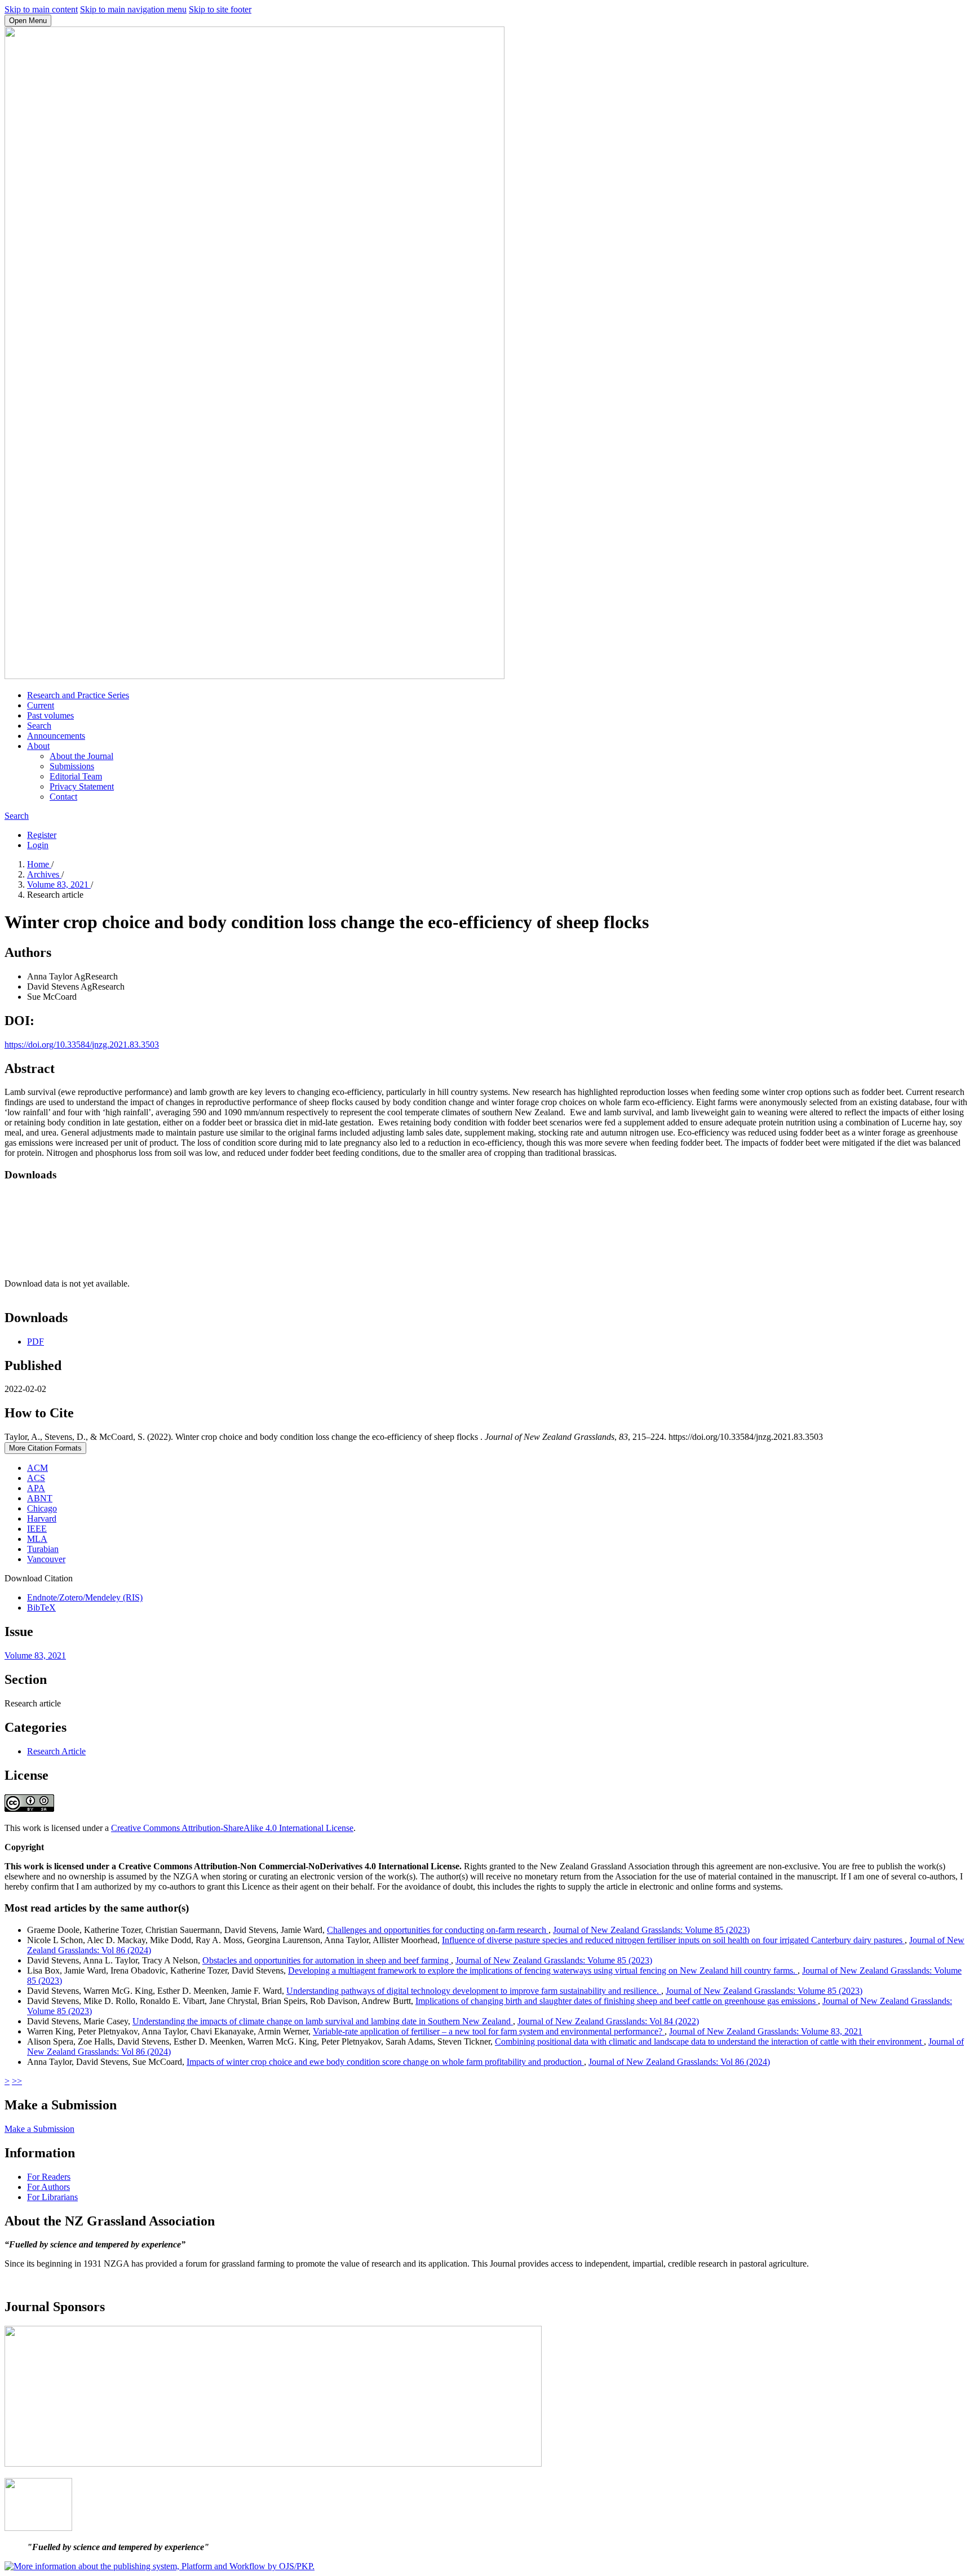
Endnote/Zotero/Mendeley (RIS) (85, 1597)
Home (39, 864)
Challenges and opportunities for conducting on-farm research (438, 1930)
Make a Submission (39, 2129)
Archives (44, 874)
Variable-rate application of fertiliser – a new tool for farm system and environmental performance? (489, 2031)
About (38, 746)
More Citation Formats (45, 1448)
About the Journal (81, 756)
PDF (36, 1342)
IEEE (37, 1529)
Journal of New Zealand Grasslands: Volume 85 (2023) (651, 1930)
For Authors (48, 2187)
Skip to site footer (220, 9)
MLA (37, 1539)
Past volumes (50, 715)
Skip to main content (41, 9)
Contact (63, 797)
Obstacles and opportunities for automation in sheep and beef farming (327, 1960)
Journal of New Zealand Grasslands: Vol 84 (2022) (608, 2021)
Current (41, 705)
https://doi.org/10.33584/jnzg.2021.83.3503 (82, 1045)
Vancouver (46, 1559)
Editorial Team (76, 776)
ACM (37, 1468)
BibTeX (41, 1608)
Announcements (56, 736)
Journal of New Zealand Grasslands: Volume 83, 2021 (766, 2031)
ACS (36, 1478)
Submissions (72, 766)
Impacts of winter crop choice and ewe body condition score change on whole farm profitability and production (385, 2062)
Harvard (42, 1518)
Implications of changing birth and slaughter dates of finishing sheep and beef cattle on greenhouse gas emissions (617, 2001)
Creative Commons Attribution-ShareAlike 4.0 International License (232, 1828)
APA (36, 1488)
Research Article (56, 1751)
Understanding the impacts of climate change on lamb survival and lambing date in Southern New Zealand (323, 2021)
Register (42, 835)
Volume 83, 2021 (59, 884)
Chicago (42, 1508)
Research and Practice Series (78, 695)
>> (17, 2081)
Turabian (43, 1549)
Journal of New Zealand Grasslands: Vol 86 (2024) (679, 2062)
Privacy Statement (82, 786)
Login (38, 845)
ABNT (40, 1498)
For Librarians (52, 2197)
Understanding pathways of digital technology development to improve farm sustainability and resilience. (474, 1991)
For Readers (49, 2177)
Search (39, 726)
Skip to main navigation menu (133, 9)
